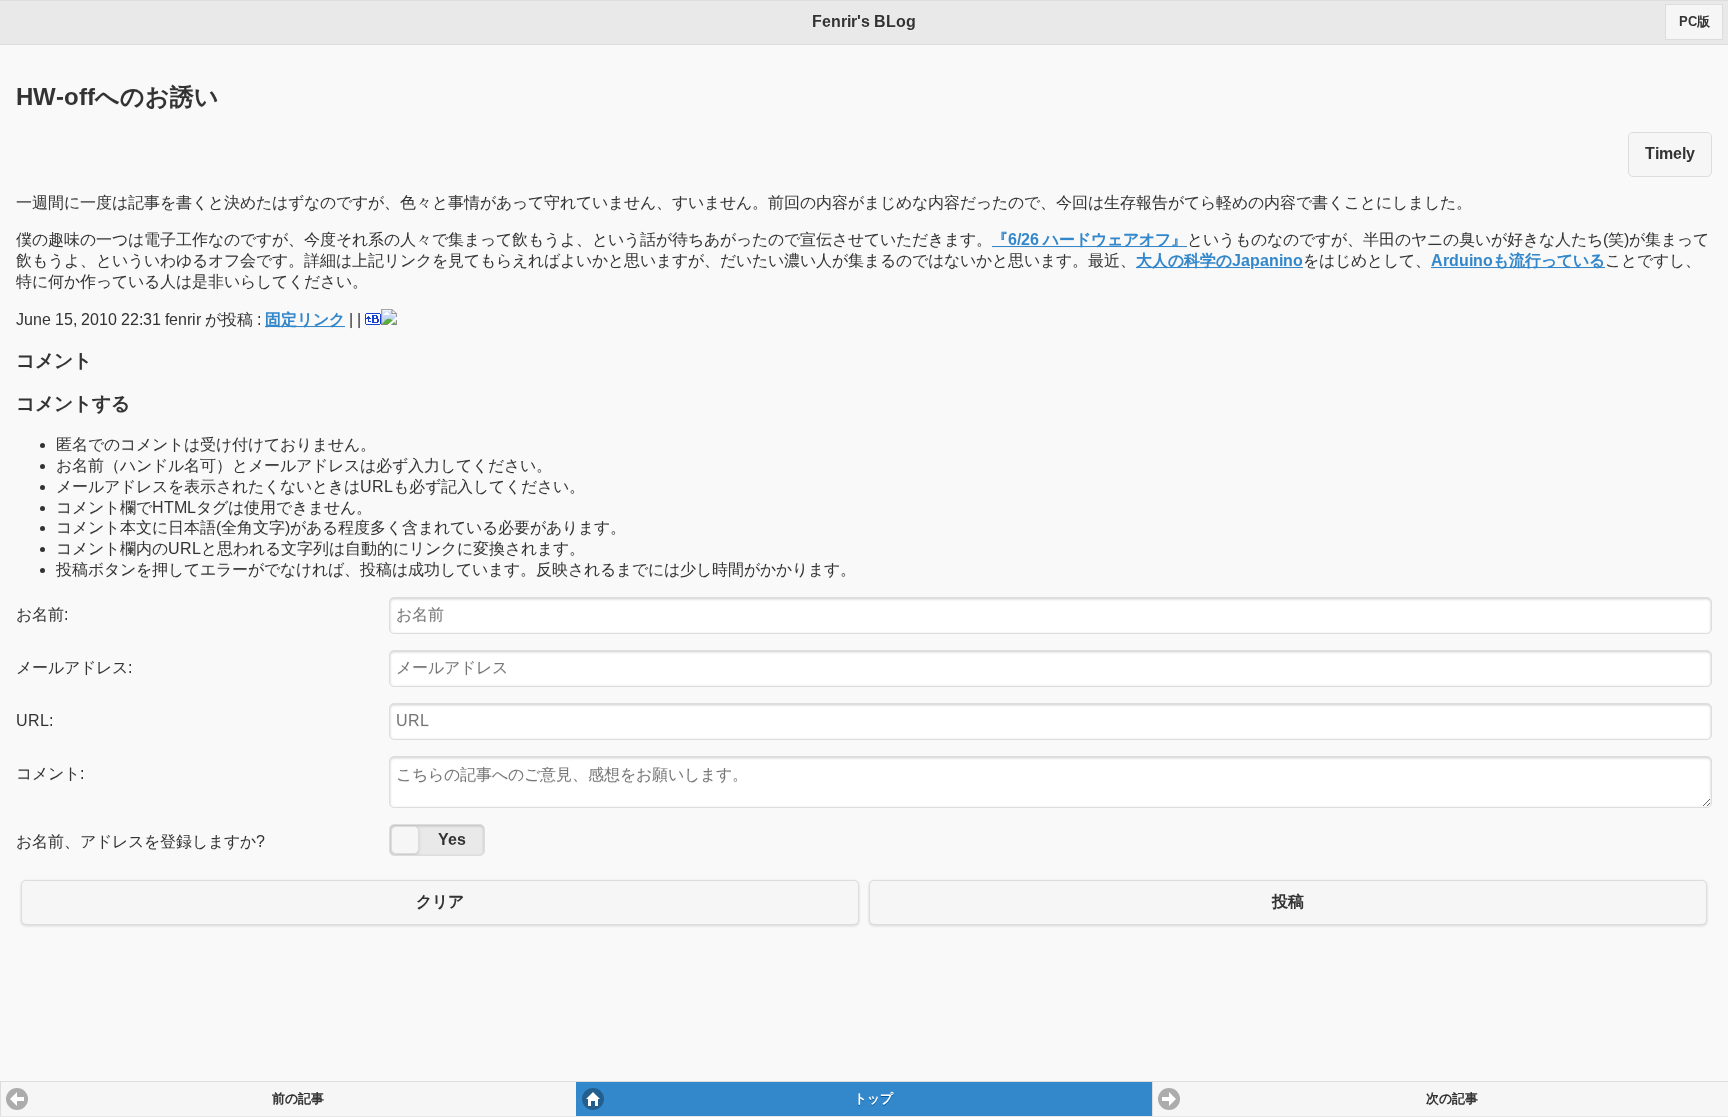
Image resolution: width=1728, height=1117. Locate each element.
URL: (34, 720)
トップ (873, 1099)
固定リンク (305, 319)
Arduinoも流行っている (1518, 260)
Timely (1670, 153)
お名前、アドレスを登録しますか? (140, 841)
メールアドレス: (74, 667)
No (405, 840)
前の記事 (298, 1099)
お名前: (42, 614)
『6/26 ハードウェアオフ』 (1089, 239)
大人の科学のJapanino (1219, 260)
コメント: (50, 773)
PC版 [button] (1694, 22)
